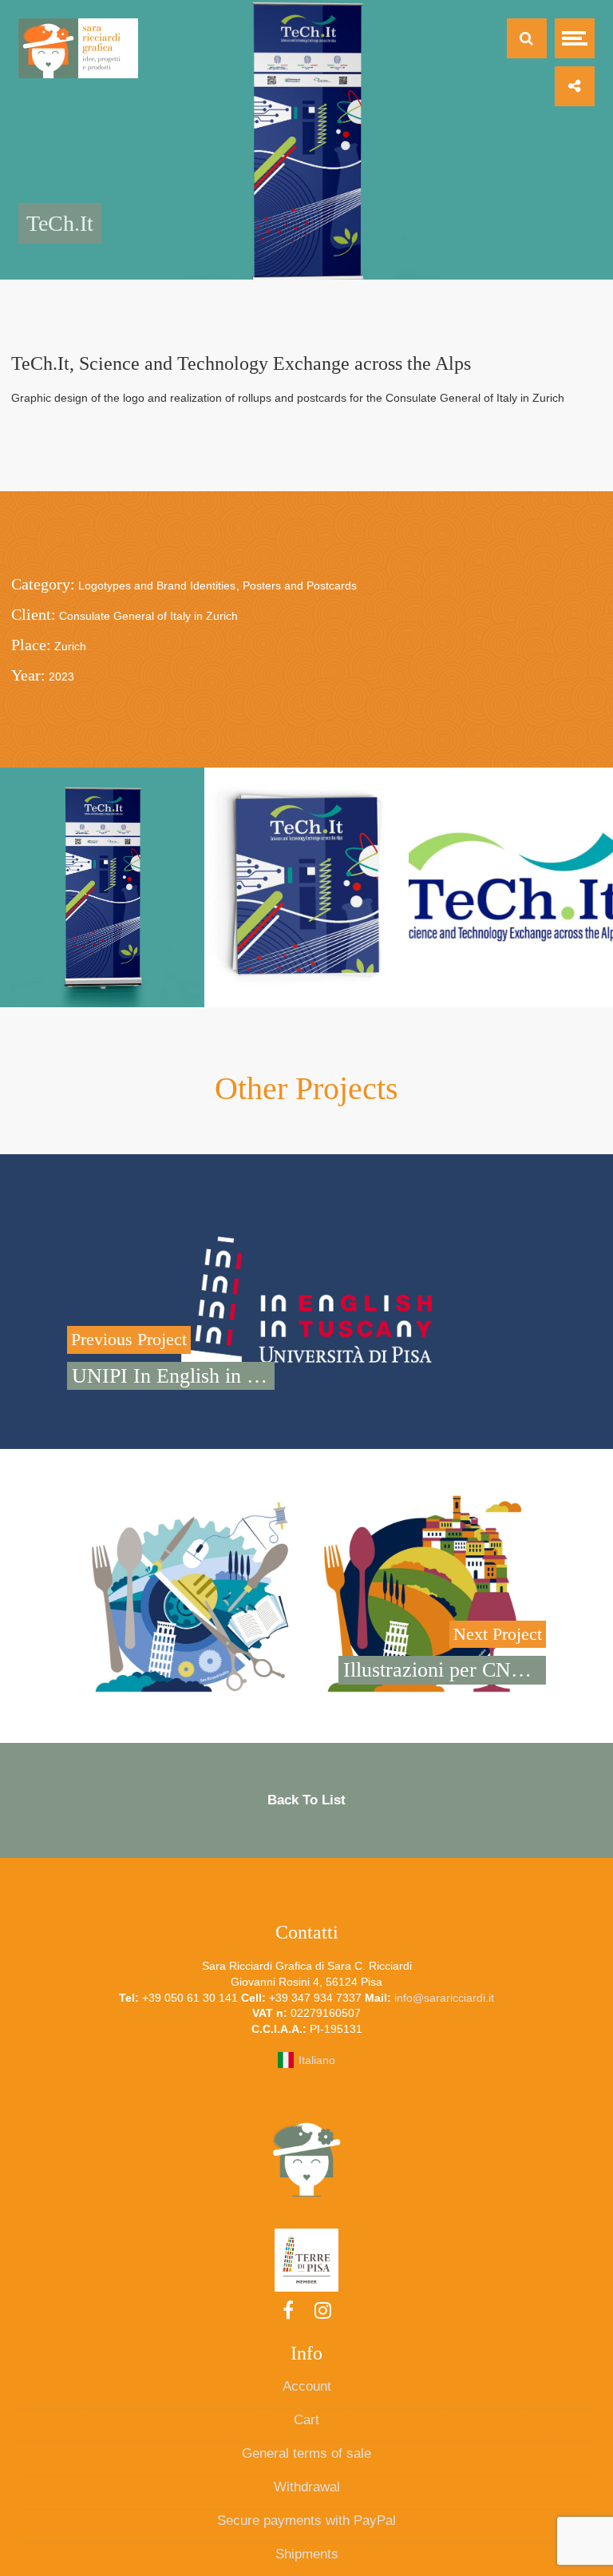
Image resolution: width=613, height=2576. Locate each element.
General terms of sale (306, 2453)
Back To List (306, 1800)
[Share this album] (575, 86)
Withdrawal (307, 2487)
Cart (306, 2420)
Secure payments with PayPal (306, 2520)
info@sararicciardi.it (444, 1998)
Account (307, 2386)
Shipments (307, 2554)
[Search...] (527, 38)
